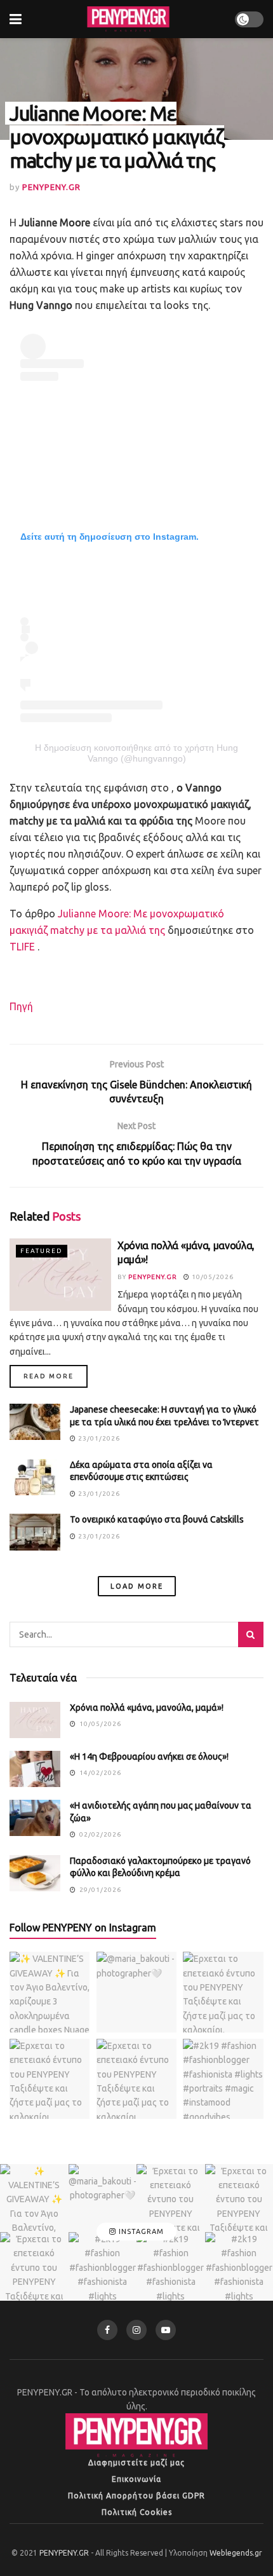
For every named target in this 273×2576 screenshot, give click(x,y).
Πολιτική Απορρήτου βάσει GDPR (136, 2496)
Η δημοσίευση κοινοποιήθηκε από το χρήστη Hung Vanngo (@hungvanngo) (136, 753)
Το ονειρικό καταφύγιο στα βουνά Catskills (157, 1519)
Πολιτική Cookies (137, 2512)
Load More (137, 1586)
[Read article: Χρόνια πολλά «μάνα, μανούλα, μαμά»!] (60, 1275)
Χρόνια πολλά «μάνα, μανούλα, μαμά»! (147, 1708)
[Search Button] (251, 1634)
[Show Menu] (16, 19)
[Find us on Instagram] (136, 2330)
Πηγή (21, 1006)
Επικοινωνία (136, 2479)
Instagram (140, 2231)
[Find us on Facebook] (107, 2330)
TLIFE (22, 947)
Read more (56, 1376)
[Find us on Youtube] (166, 2330)
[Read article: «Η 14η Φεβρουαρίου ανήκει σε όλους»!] (35, 1769)
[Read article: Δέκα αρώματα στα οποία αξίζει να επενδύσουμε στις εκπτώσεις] (35, 1477)
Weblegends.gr (236, 2553)
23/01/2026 (98, 1438)
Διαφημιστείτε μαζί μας (136, 2463)
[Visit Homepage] (128, 19)
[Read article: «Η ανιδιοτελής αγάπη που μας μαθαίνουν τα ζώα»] (35, 1818)
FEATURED (42, 1251)
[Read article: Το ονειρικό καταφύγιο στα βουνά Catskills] (35, 1532)
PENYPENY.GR (51, 187)
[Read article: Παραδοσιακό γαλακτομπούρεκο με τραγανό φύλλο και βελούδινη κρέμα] (35, 1873)
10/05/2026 (212, 1277)
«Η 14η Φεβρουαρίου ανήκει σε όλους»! (149, 1757)
